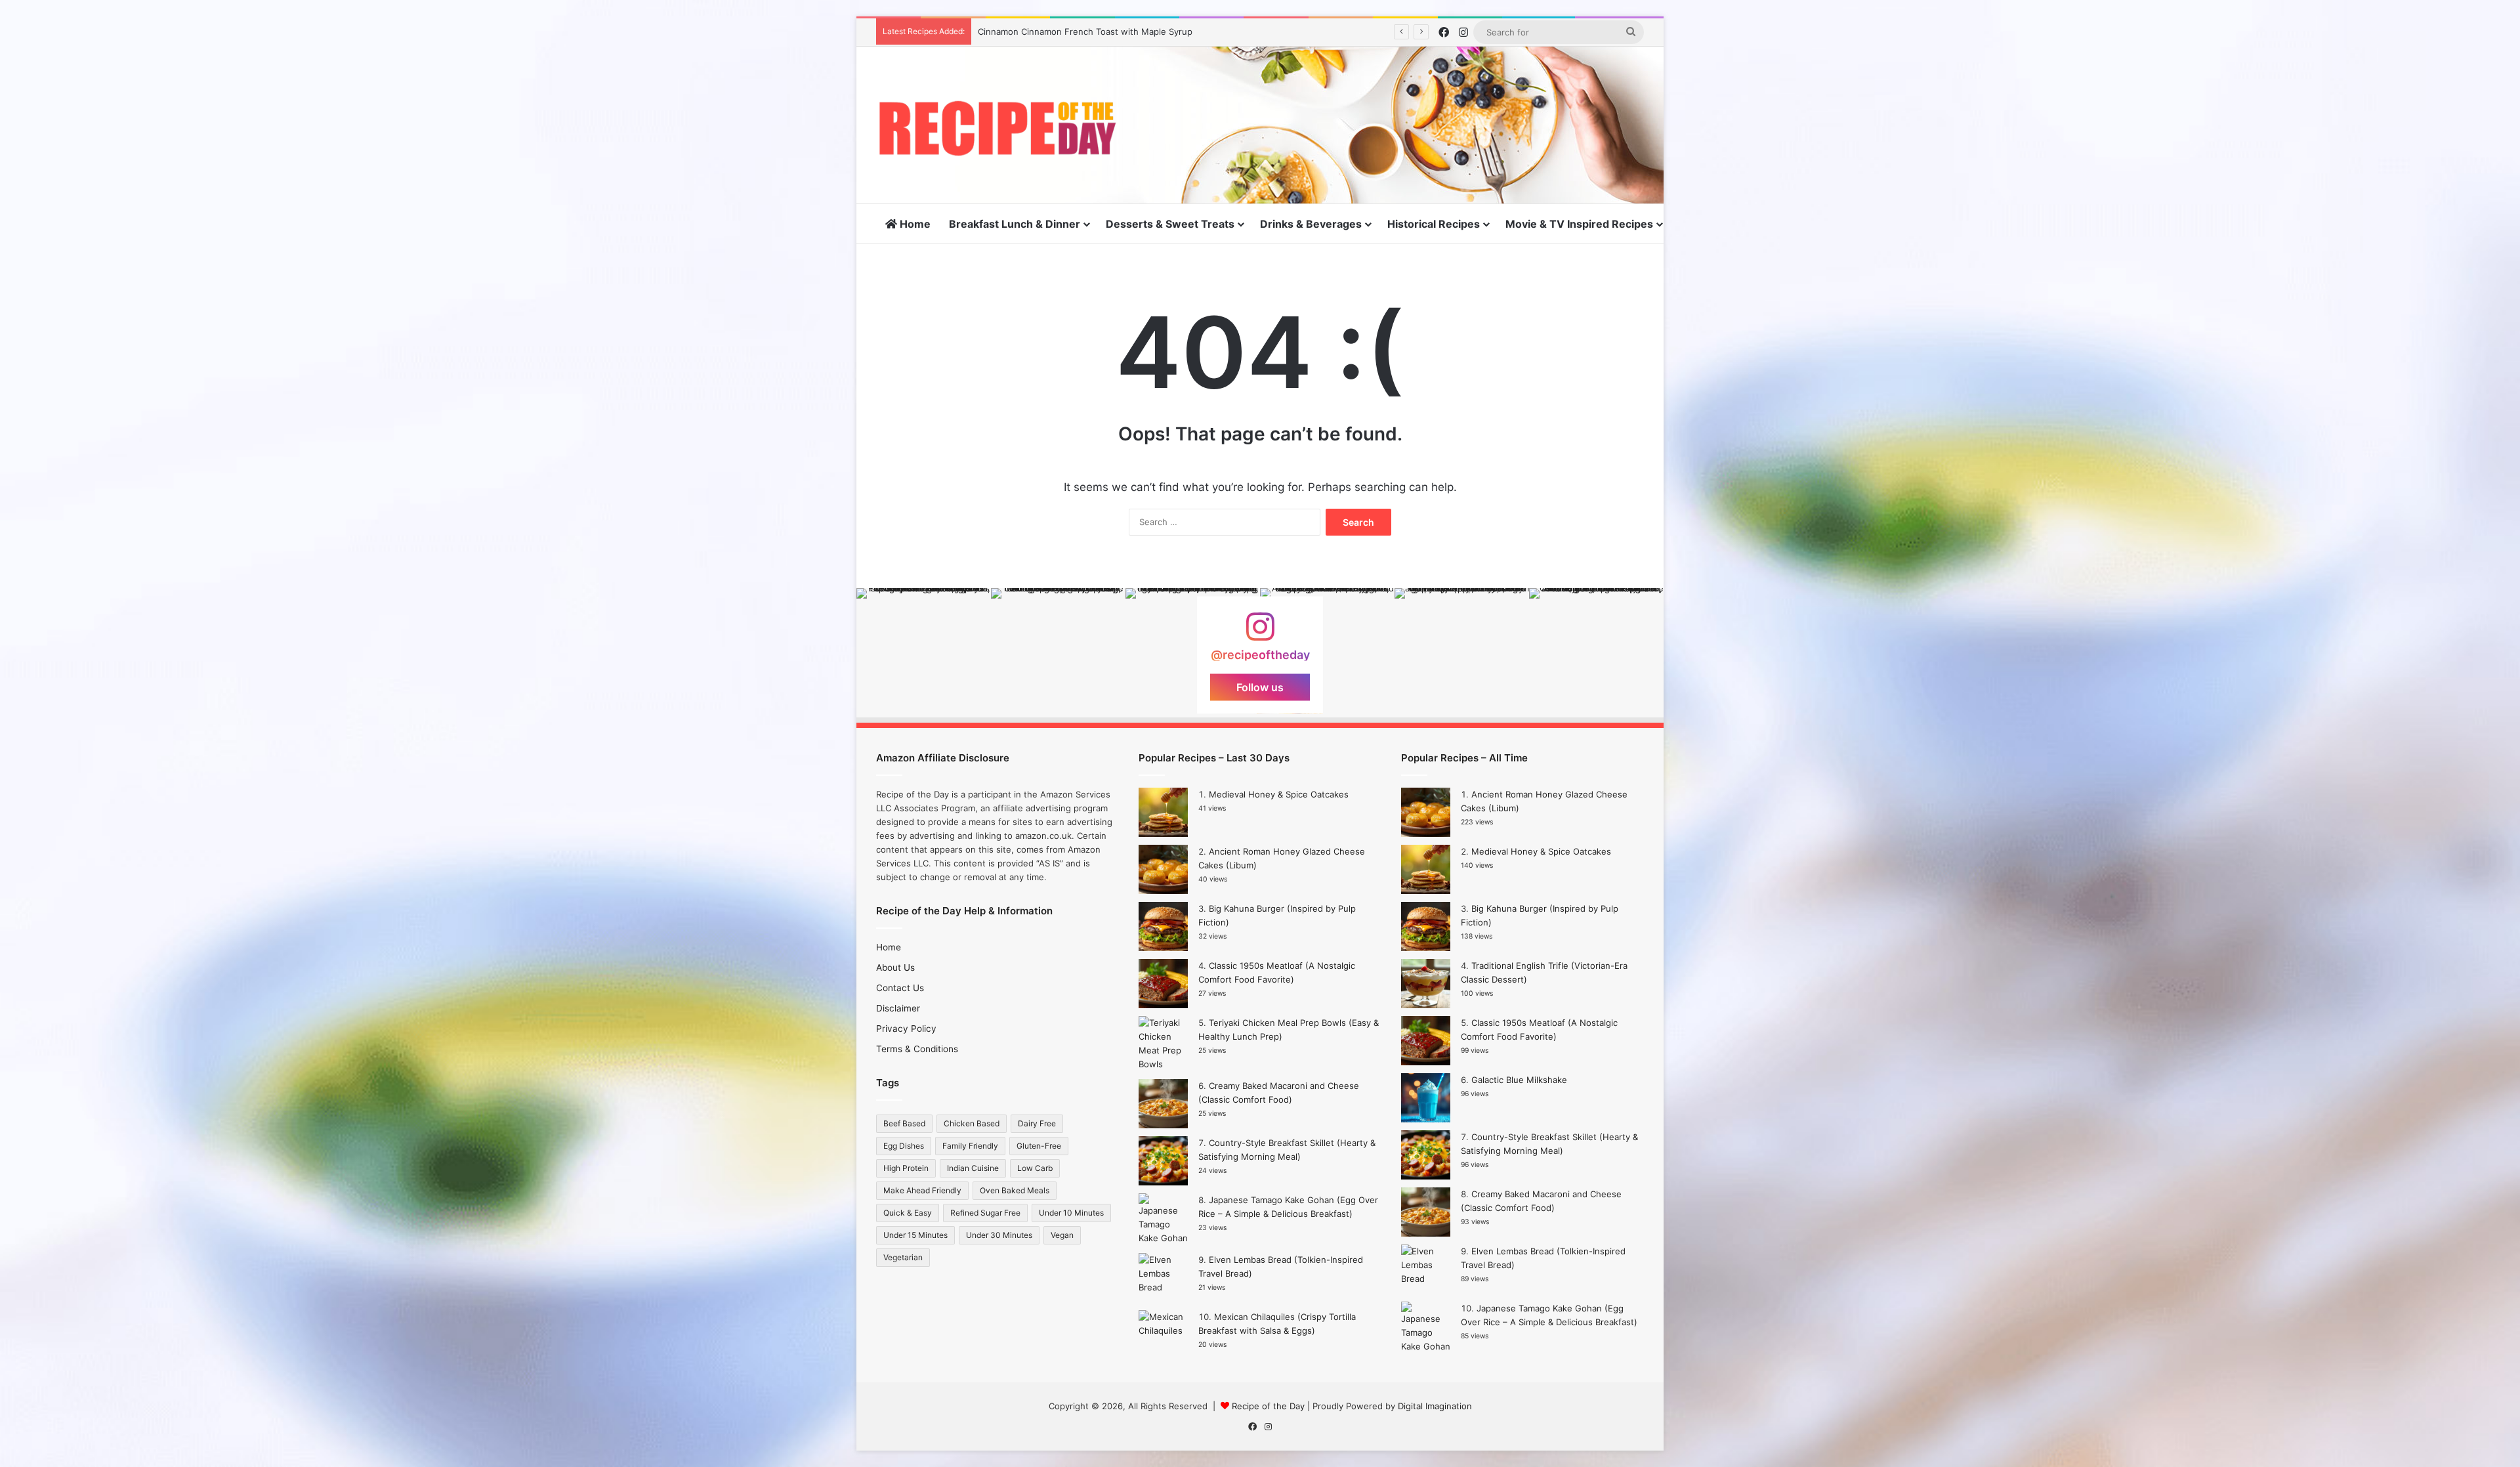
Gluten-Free (1039, 1146)
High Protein (906, 1168)
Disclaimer (898, 1008)
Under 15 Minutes (915, 1235)
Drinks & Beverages (1311, 224)
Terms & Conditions (917, 1049)
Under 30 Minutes (999, 1235)
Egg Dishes (904, 1146)
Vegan (1062, 1235)
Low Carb (1035, 1168)
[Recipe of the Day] (997, 128)
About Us (895, 967)
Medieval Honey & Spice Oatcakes (1279, 794)
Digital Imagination (1435, 1406)
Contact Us (900, 988)
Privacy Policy (906, 1029)
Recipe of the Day (1268, 1406)
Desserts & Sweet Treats (1170, 224)
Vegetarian (903, 1257)
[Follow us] (1260, 633)
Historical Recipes (1434, 224)
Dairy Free (1037, 1123)
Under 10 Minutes (1071, 1213)
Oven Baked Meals (1015, 1190)
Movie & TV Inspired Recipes (1579, 224)
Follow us (1260, 687)
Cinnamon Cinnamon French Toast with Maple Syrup (1085, 32)
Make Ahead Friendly (922, 1190)
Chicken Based (972, 1123)
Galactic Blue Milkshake (1519, 1080)
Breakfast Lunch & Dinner (1015, 224)
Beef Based (904, 1123)
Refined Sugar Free (985, 1213)
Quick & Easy (908, 1213)
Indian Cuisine (973, 1168)
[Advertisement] (1391, 89)
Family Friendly (970, 1146)
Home (914, 224)
